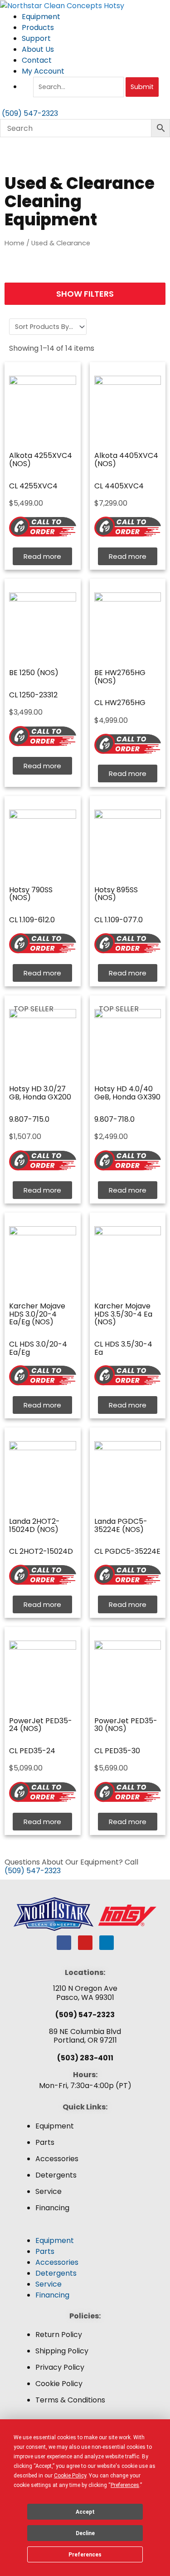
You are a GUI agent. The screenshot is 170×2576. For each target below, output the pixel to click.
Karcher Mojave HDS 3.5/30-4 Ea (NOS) (123, 1314)
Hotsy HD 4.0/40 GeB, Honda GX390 (127, 1093)
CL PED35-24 (32, 1751)
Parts (45, 2142)
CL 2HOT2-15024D (41, 1551)
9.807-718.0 (114, 1119)
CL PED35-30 (117, 1751)
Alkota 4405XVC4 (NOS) (126, 460)
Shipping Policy (62, 2351)
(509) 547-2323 (33, 1871)
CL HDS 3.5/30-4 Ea (123, 1348)
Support (36, 38)
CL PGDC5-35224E (127, 1551)
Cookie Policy (59, 2384)
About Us (38, 49)
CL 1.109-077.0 (119, 920)
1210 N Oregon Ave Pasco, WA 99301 (85, 1993)
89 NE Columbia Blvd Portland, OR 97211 (85, 2036)
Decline (85, 2533)
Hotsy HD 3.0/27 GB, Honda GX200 (40, 1093)
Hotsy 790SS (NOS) (31, 894)
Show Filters (85, 294)
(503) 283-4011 (85, 2058)
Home (15, 243)
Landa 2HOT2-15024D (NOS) (34, 1525)
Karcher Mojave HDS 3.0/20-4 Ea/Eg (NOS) (37, 1314)
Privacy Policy (60, 2367)
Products (38, 27)
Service (49, 2191)
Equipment (41, 17)
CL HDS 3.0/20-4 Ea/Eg (38, 1348)
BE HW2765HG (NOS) (120, 677)
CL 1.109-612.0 (32, 920)
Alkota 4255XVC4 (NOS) (41, 460)
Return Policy (59, 2335)
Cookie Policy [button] (70, 2476)
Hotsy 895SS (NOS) (116, 894)
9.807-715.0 (29, 1119)
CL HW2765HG (120, 703)
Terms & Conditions (70, 2400)
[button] (85, 2230)
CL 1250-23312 (33, 695)
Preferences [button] (125, 2485)
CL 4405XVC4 (119, 486)
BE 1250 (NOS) (34, 673)
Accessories (57, 2159)
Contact (37, 60)
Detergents (56, 2175)
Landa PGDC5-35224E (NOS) (121, 1525)
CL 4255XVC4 (33, 486)
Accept (85, 2512)
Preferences (85, 2555)
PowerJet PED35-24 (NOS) (41, 1725)
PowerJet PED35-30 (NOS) (126, 1725)
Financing (52, 2208)
